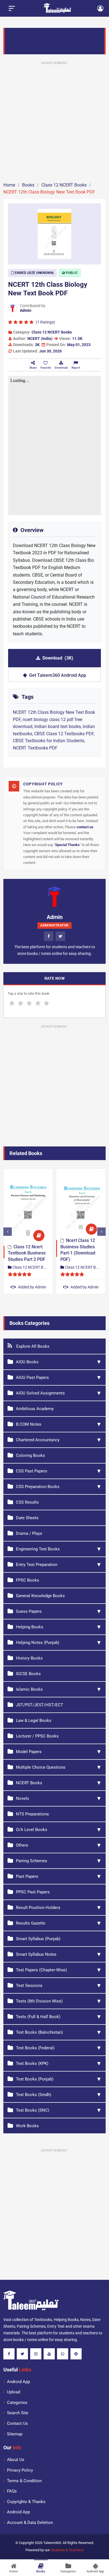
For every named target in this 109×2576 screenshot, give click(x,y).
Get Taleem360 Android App (58, 675)
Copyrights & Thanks (26, 2502)
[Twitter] (60, 936)
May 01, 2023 (79, 345)
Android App (18, 2382)
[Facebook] (49, 936)
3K (37, 345)
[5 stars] (47, 1003)
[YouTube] (49, 2354)
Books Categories (29, 1323)
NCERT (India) (40, 339)
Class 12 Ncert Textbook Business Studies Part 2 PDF (27, 1253)
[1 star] (12, 1003)
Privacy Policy (20, 2470)
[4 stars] (38, 1003)
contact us (85, 827)
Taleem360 (52, 2543)
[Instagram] (36, 2354)
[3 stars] (29, 1003)
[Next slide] (101, 1232)
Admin (26, 310)
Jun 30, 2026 (50, 351)
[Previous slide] (8, 1232)
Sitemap (15, 2434)
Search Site (18, 2413)
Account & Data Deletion (30, 2523)
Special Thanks (67, 845)
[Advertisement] (54, 121)
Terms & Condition (24, 2481)
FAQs (12, 2491)
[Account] (100, 8)
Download (58, 658)
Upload (14, 2392)
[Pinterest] (76, 2354)
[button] (46, 365)
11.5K (77, 339)
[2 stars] (21, 1003)
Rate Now (54, 978)
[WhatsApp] (63, 2354)
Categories (17, 2403)
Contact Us (17, 2423)
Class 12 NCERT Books (52, 332)
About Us (16, 2460)
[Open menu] (12, 8)
